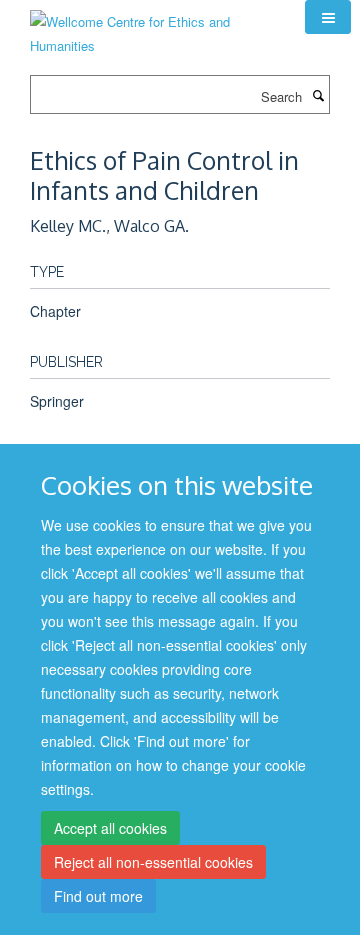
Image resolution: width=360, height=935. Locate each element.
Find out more (98, 896)
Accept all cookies (110, 828)
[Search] (318, 95)
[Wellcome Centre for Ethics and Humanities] (152, 26)
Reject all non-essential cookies (153, 862)
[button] (328, 17)
